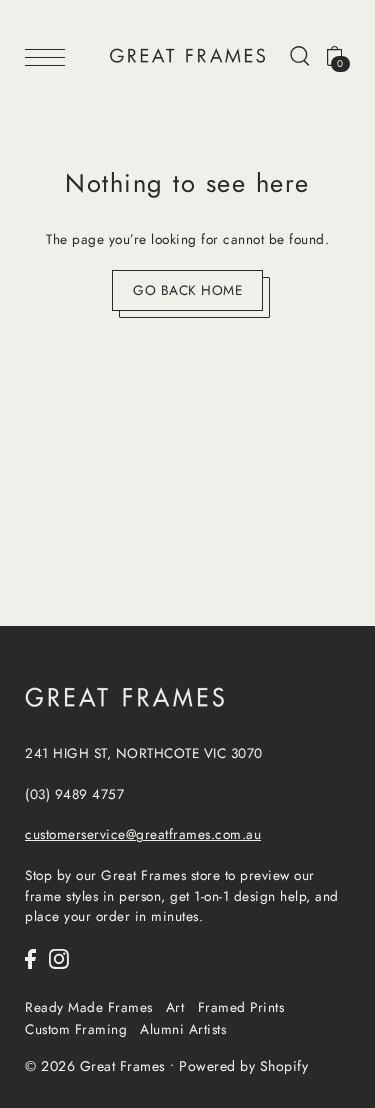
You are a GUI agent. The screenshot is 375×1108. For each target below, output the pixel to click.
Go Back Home (187, 290)
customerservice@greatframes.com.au (143, 834)
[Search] (300, 55)
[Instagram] (59, 958)
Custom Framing (76, 1029)
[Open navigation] (50, 56)
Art (175, 1007)
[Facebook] (30, 958)
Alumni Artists (183, 1029)
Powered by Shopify (243, 1066)
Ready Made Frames (89, 1007)
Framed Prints (241, 1007)
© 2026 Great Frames (95, 1066)
